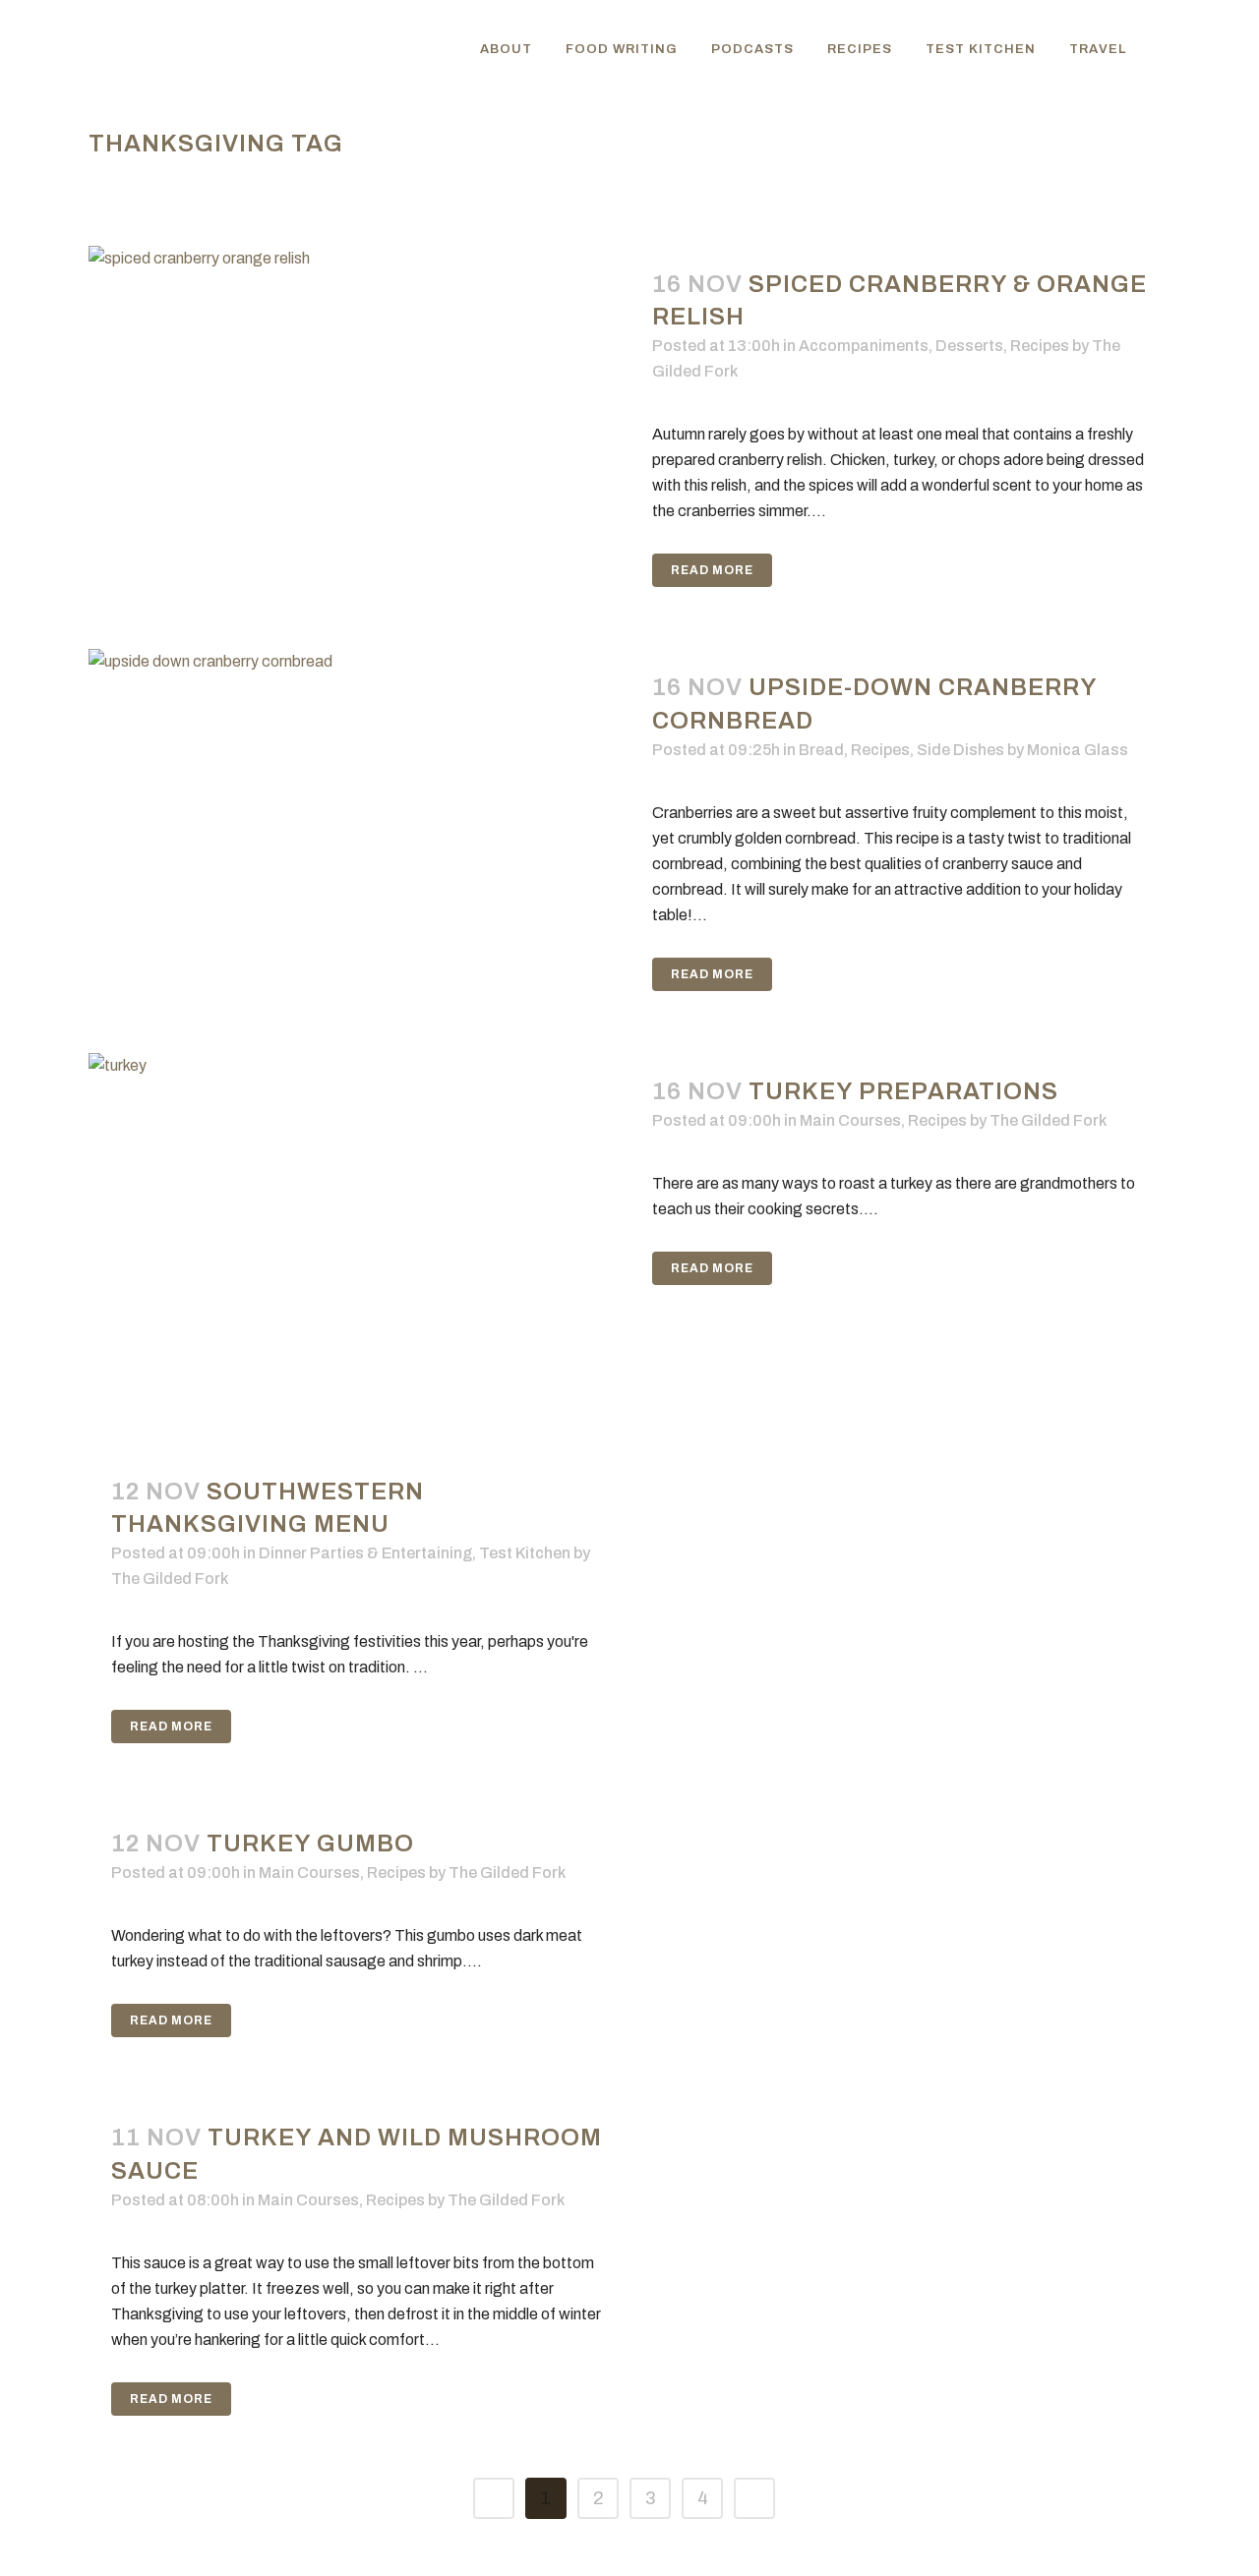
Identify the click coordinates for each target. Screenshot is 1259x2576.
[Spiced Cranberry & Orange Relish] (359, 426)
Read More (712, 570)
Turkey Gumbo (310, 1844)
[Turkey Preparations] (359, 1233)
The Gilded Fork (1048, 1120)
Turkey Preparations (903, 1091)
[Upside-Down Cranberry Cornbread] (359, 829)
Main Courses (850, 1120)
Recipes (1040, 346)
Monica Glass (1078, 750)
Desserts (969, 346)
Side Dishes (960, 750)
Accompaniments (864, 346)
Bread (821, 750)
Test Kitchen (525, 1553)
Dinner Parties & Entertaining (365, 1553)
